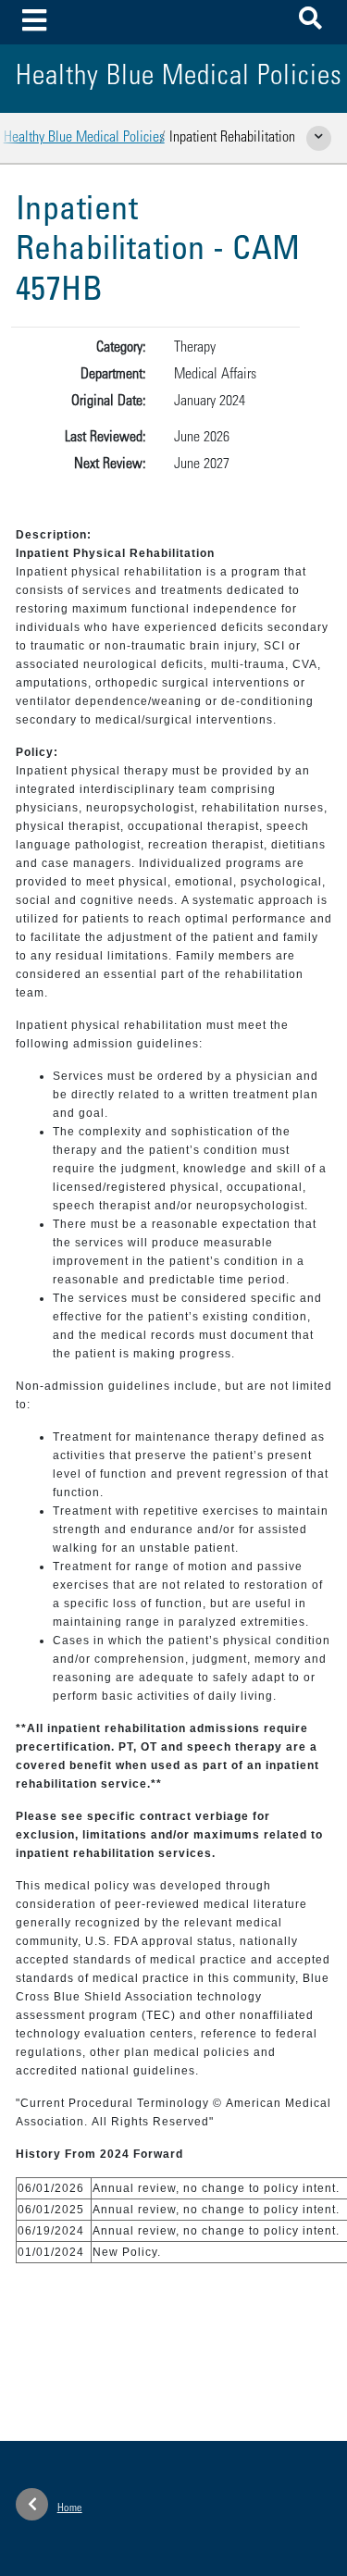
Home (70, 2508)
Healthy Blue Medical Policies (84, 138)
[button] (310, 22)
